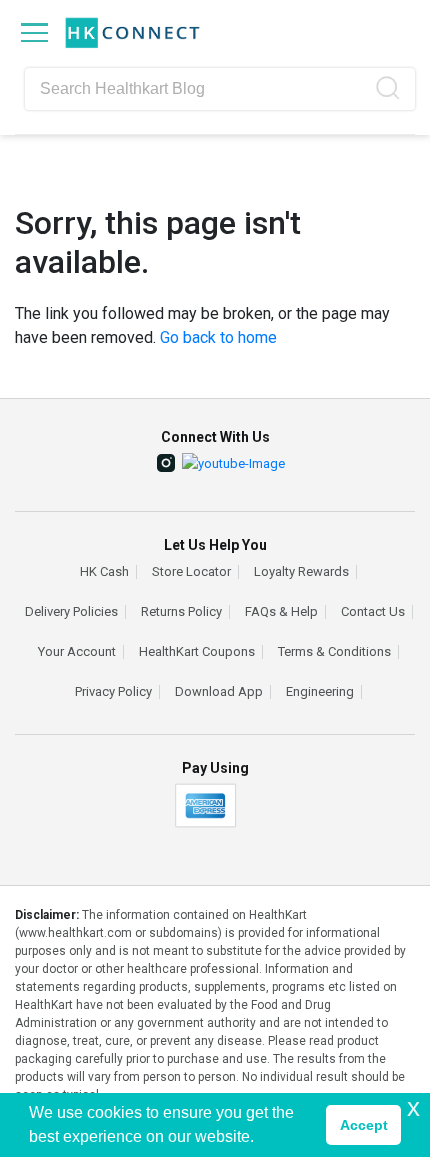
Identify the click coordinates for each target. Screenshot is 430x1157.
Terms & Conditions (334, 652)
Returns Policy (181, 612)
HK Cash (104, 572)
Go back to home (218, 337)
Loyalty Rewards (301, 572)
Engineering (320, 692)
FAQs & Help (281, 612)
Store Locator (191, 572)
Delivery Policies (71, 612)
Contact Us (373, 612)
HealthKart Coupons (197, 652)
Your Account (77, 652)
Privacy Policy (113, 692)
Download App (219, 692)
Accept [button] (364, 1125)
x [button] (413, 1107)
